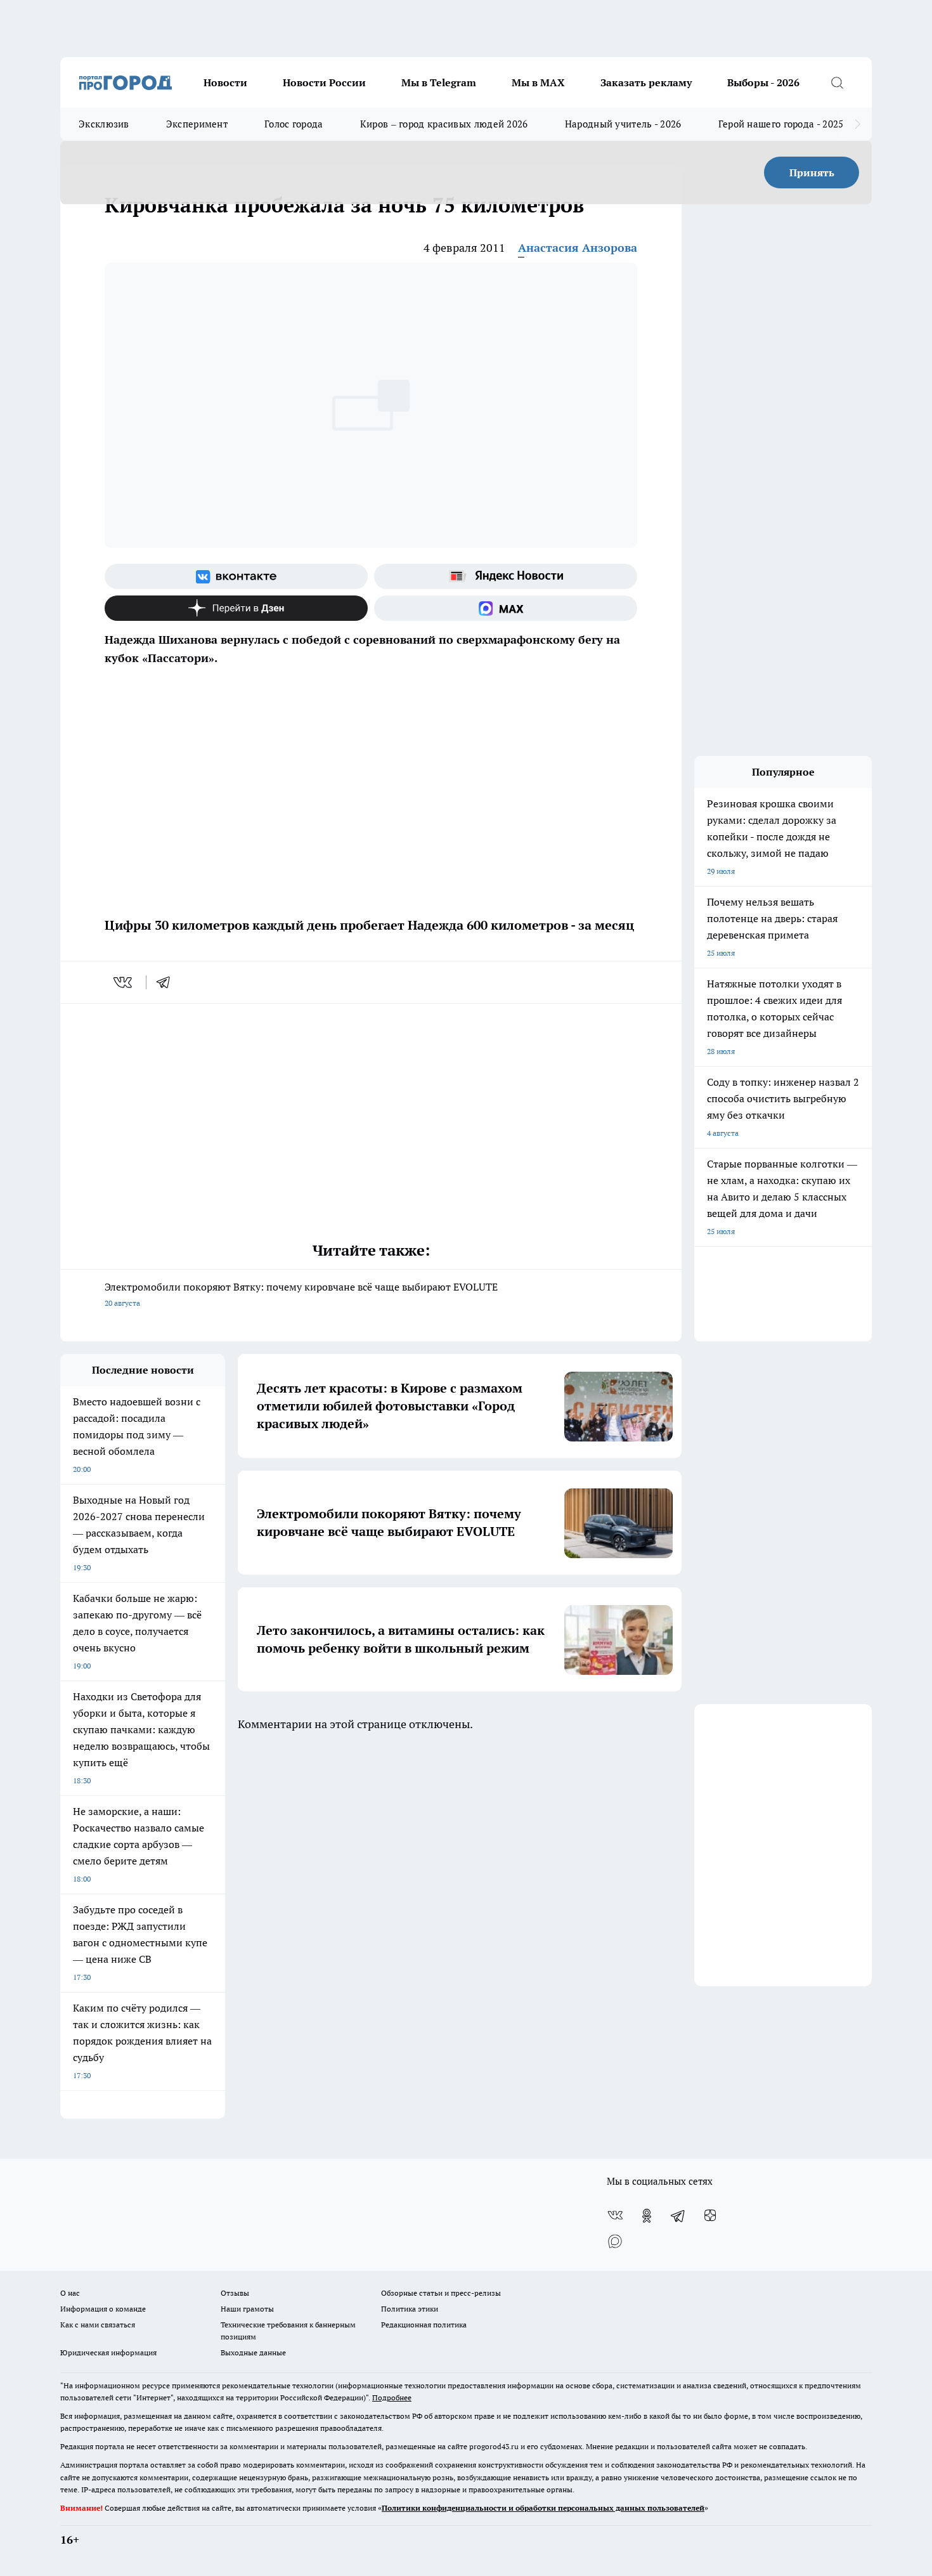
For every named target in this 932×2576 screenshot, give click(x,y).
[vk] (124, 982)
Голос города (294, 124)
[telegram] (167, 982)
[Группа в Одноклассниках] (647, 2216)
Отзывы (235, 2293)
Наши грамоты (247, 2309)
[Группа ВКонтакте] (236, 576)
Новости (225, 82)
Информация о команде (103, 2309)
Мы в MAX (538, 82)
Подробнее (392, 2397)
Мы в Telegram (439, 82)
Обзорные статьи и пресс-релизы (441, 2293)
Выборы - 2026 (763, 82)
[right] (858, 124)
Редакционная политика (424, 2325)
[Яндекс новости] (506, 576)
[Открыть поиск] (837, 82)
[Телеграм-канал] (678, 2216)
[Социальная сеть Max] (506, 608)
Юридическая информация (108, 2352)
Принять (812, 172)
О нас (70, 2293)
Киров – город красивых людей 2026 (444, 124)
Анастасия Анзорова (578, 248)
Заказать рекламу (646, 82)
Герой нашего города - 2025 (781, 124)
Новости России (324, 82)
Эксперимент (197, 124)
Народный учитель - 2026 (623, 124)
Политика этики (410, 2309)
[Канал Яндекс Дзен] (236, 608)
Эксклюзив (104, 124)
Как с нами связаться (98, 2325)
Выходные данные (253, 2352)
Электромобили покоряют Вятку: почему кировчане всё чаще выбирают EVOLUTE (301, 1294)
